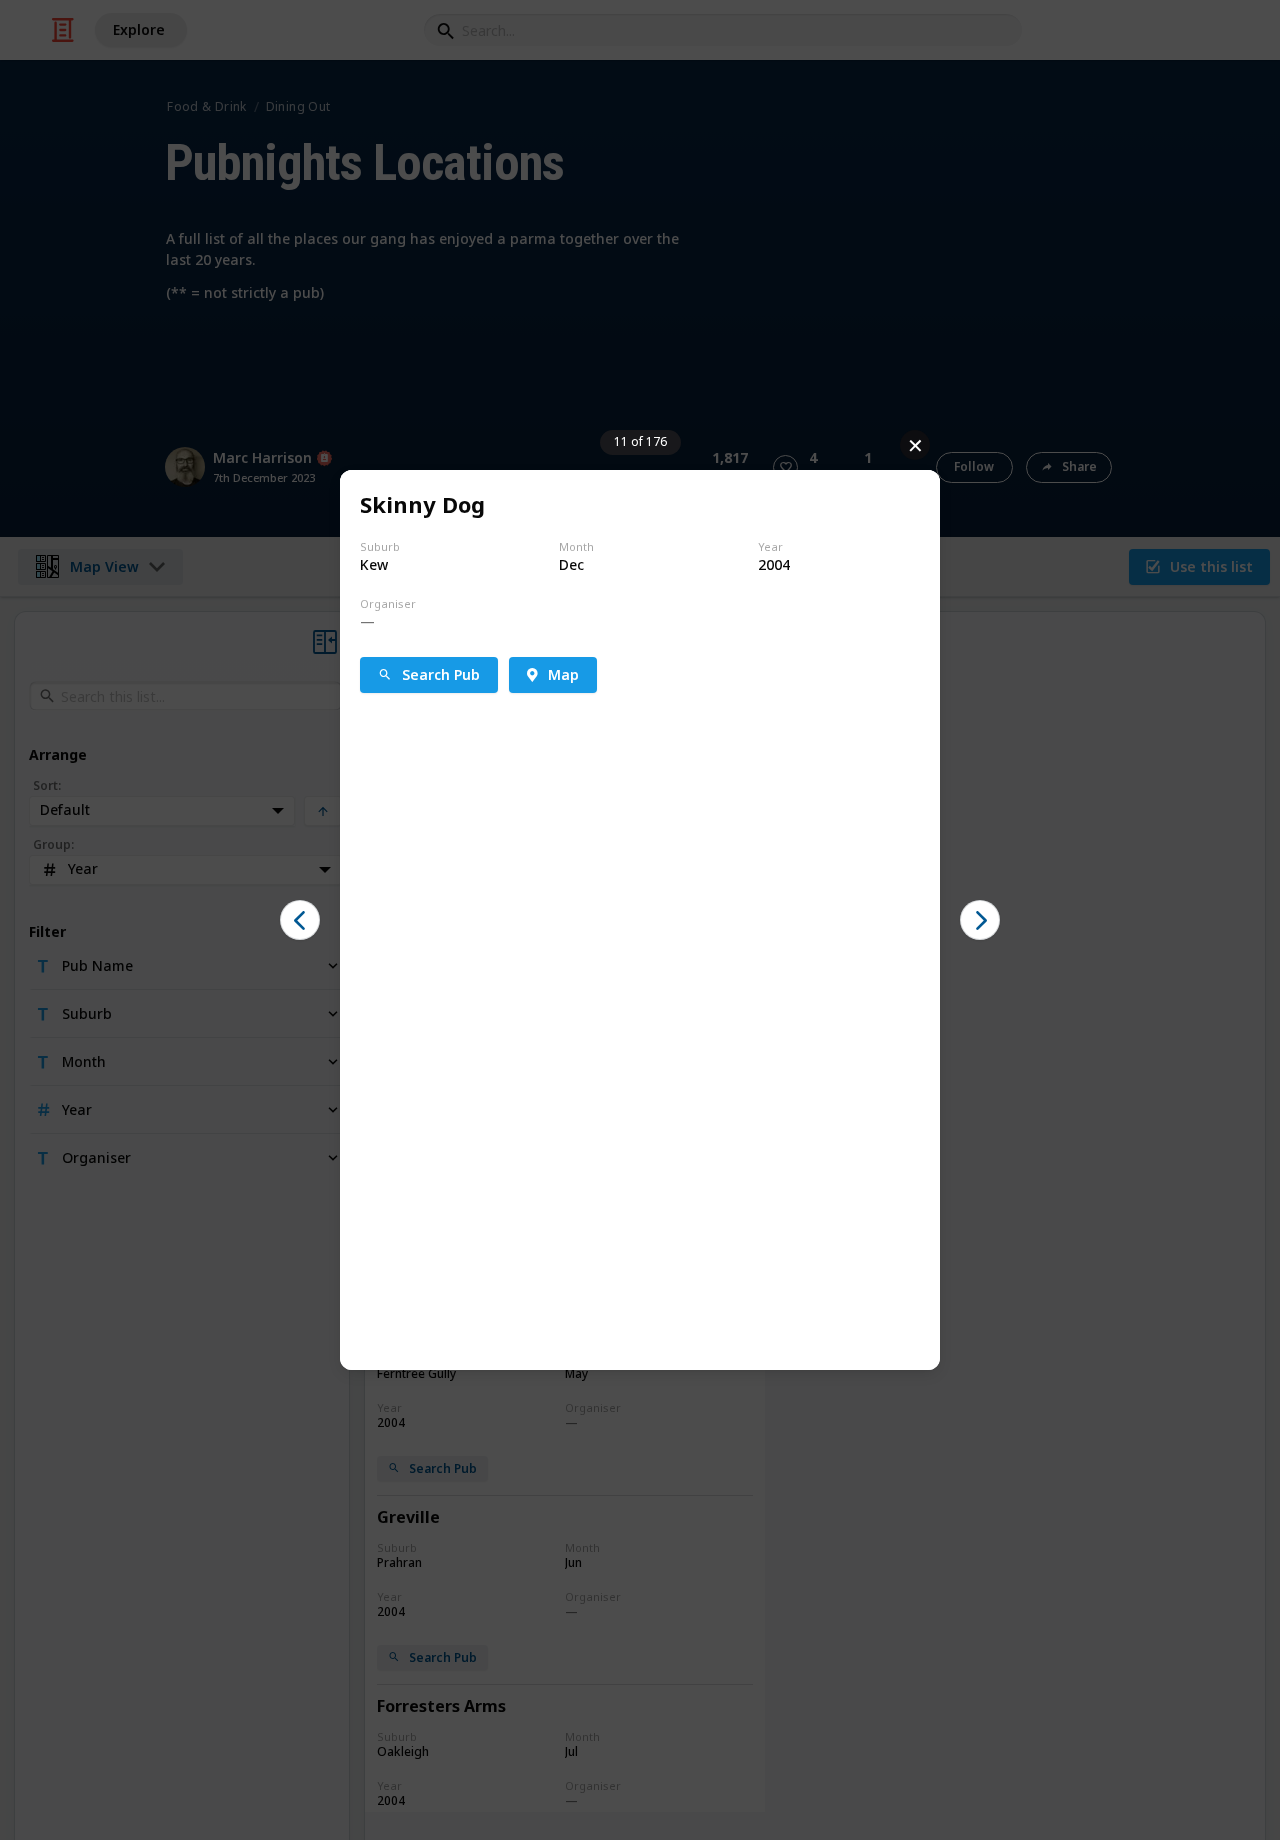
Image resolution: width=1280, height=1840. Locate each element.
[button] (300, 920)
